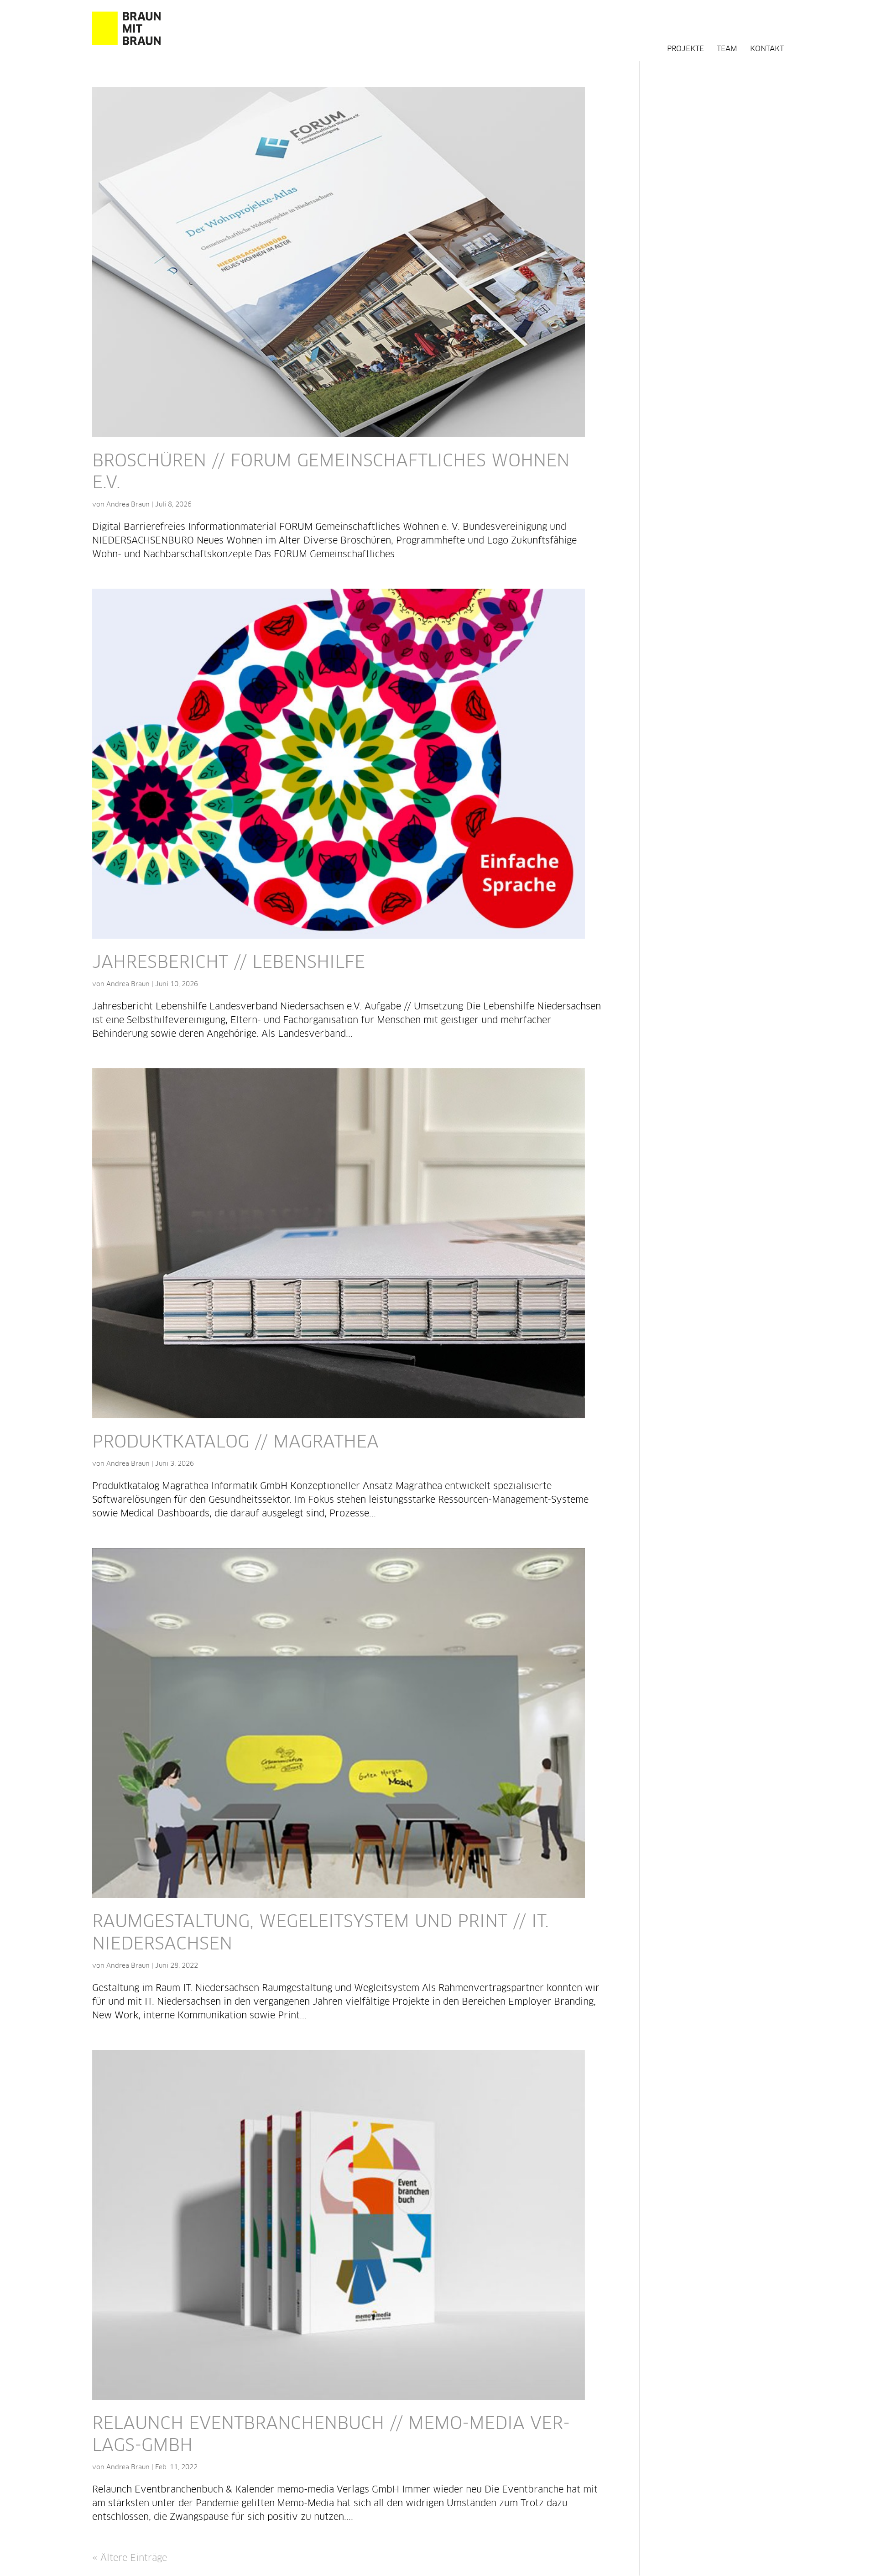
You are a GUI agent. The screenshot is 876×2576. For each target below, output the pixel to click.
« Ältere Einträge (130, 2558)
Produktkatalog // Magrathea (235, 1443)
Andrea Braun (128, 505)
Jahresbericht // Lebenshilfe (229, 963)
